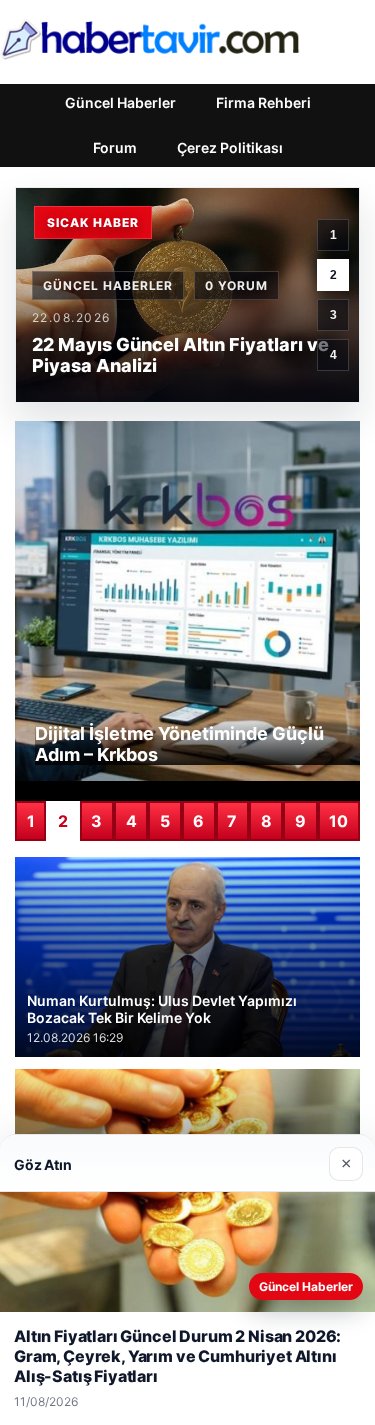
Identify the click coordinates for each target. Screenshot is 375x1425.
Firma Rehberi (263, 102)
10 (338, 821)
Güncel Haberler (120, 102)
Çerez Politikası (230, 147)
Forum (115, 147)
